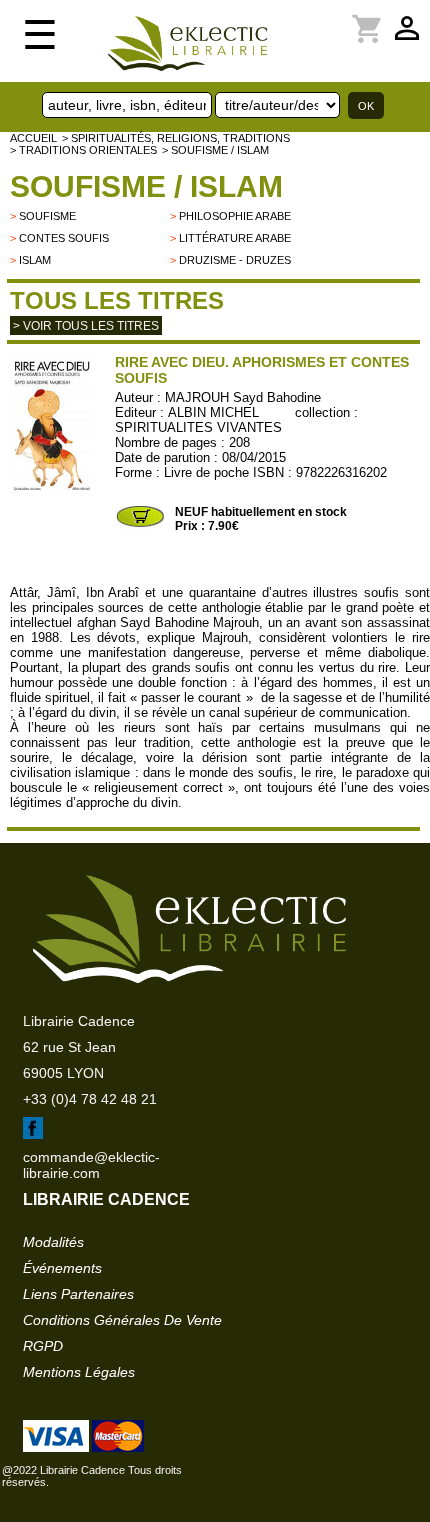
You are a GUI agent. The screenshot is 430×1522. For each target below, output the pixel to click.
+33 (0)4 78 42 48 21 (90, 1099)
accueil (33, 138)
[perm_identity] (297, 17)
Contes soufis (64, 238)
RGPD (43, 1346)
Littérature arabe (235, 238)
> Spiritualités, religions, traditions (176, 138)
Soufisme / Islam (146, 186)
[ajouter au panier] (140, 525)
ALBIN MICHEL (213, 412)
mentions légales (79, 1372)
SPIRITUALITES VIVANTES (198, 427)
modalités (53, 1242)
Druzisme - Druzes (235, 260)
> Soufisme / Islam (215, 150)
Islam (35, 260)
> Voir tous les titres (86, 326)
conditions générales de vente (122, 1320)
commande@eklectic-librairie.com (91, 1165)
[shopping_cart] (309, 17)
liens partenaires (78, 1294)
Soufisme (47, 216)
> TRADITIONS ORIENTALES (83, 150)
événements (62, 1268)
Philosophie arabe (235, 216)
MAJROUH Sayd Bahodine (243, 397)
